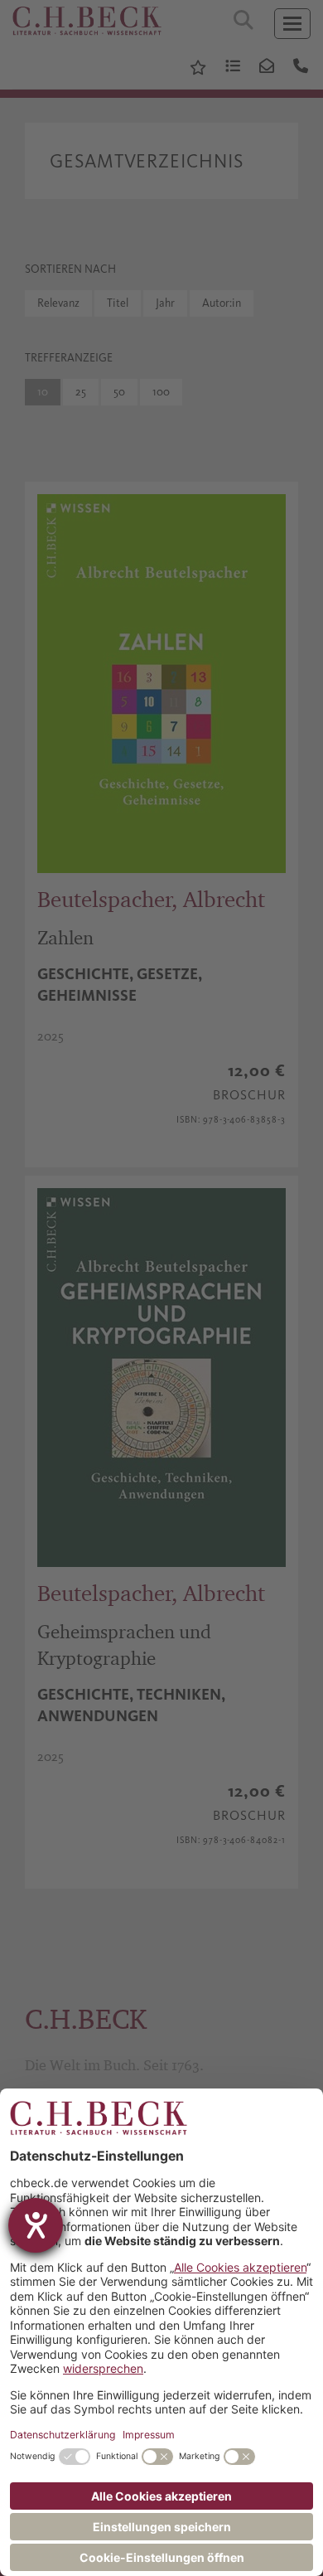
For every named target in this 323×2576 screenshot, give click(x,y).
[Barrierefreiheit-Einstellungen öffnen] (36, 2225)
